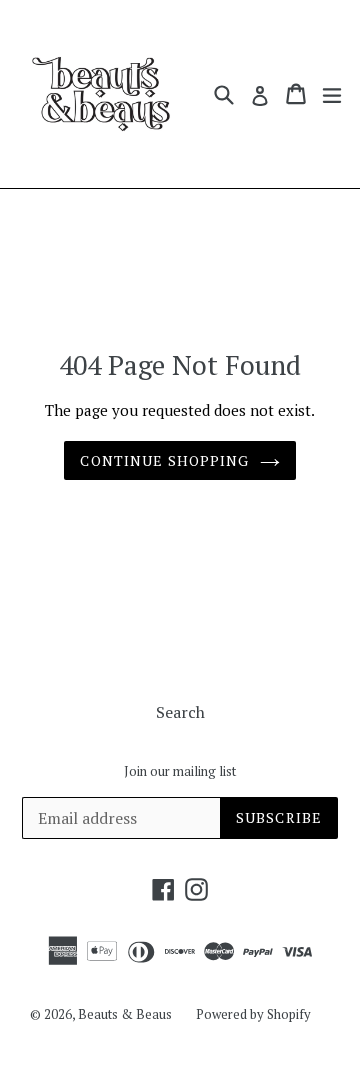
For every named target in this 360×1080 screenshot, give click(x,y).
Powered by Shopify (253, 1014)
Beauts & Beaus (125, 1014)
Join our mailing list (180, 772)
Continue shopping (164, 460)
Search (180, 712)
